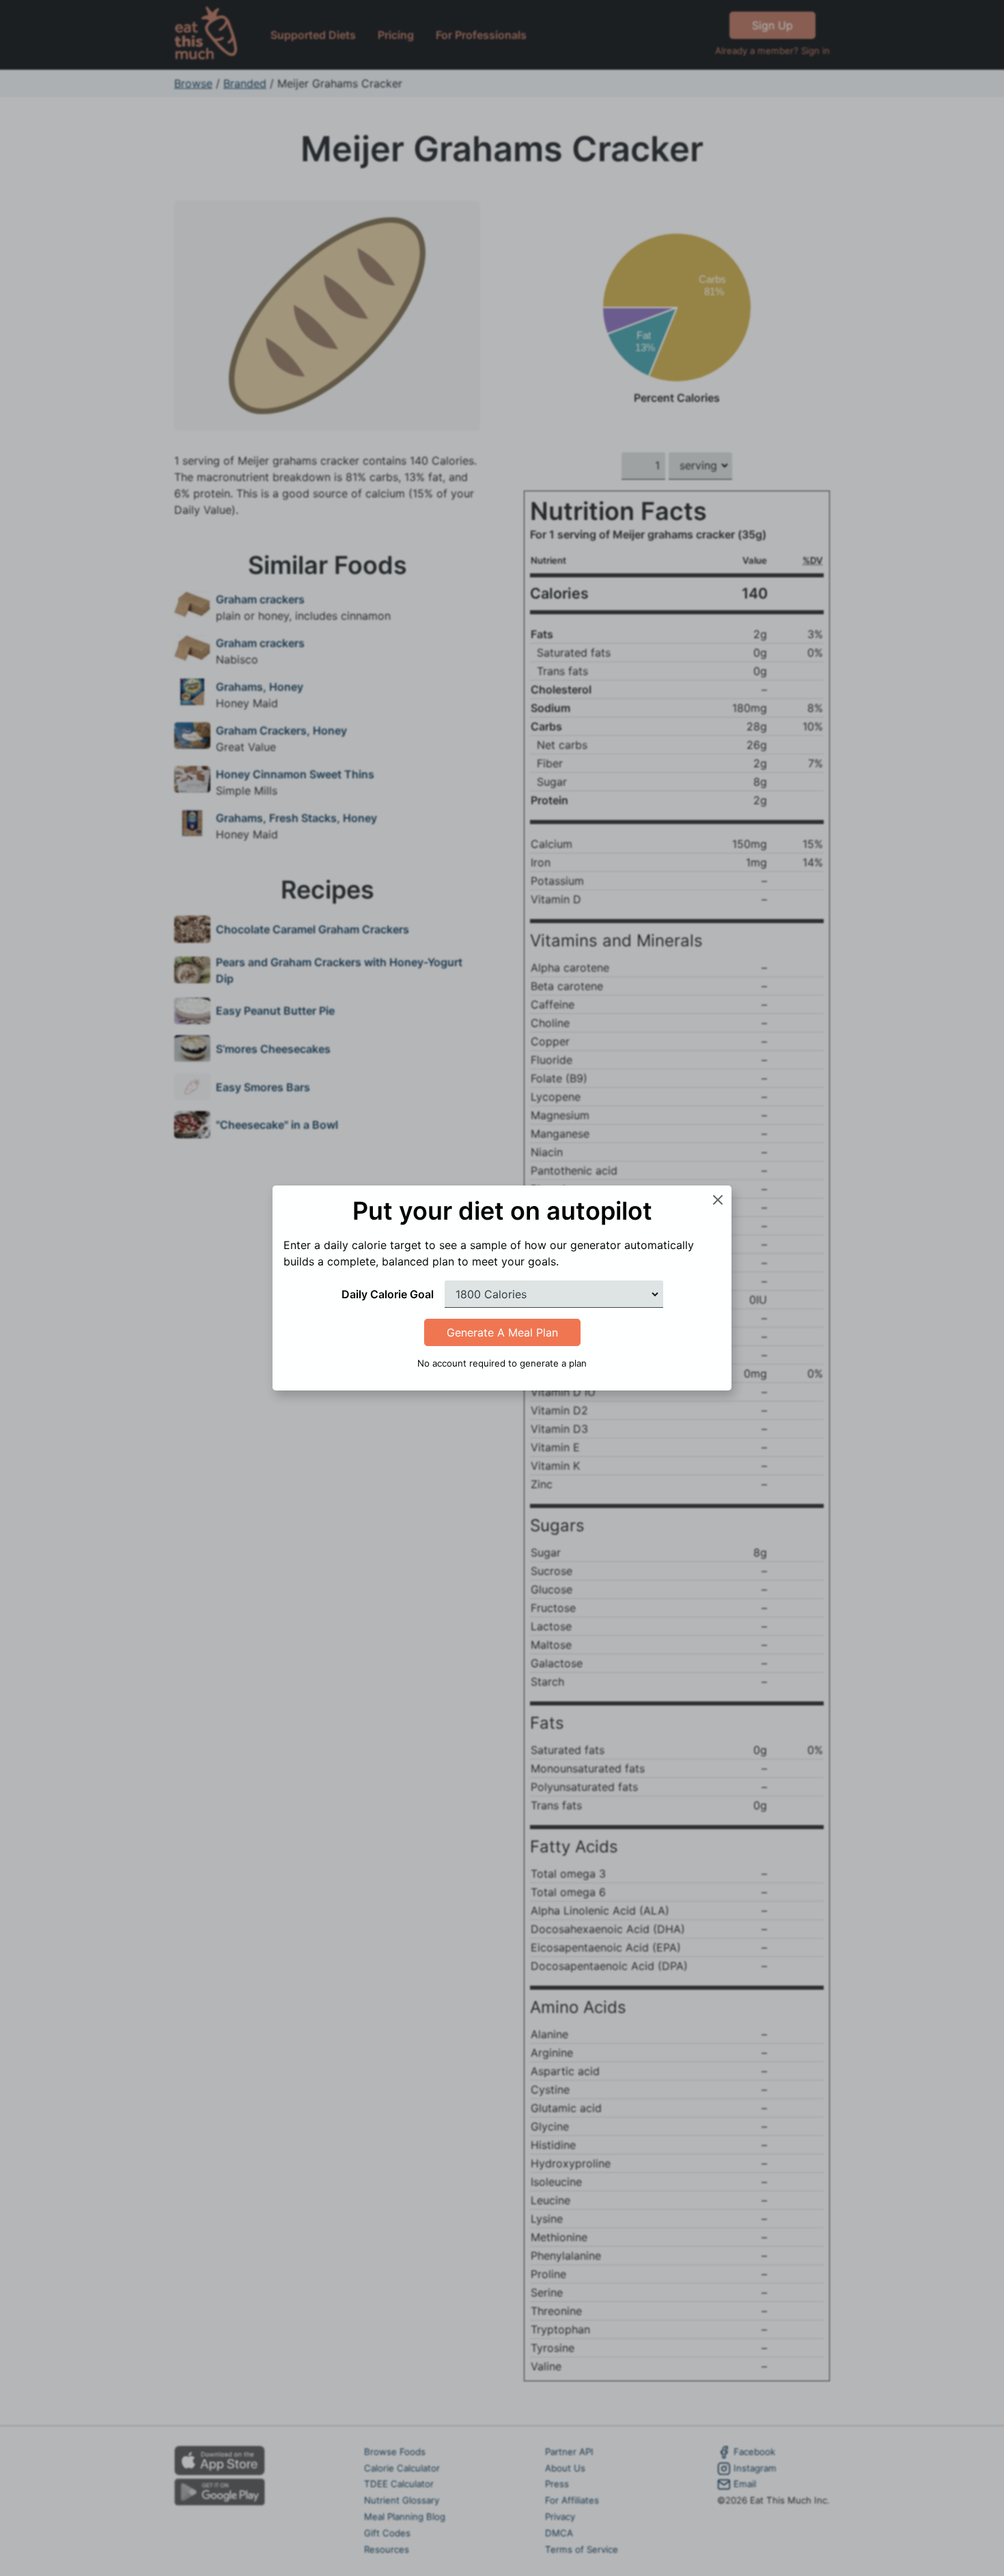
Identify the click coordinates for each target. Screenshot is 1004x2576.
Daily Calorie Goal (388, 1294)
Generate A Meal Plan (502, 1332)
